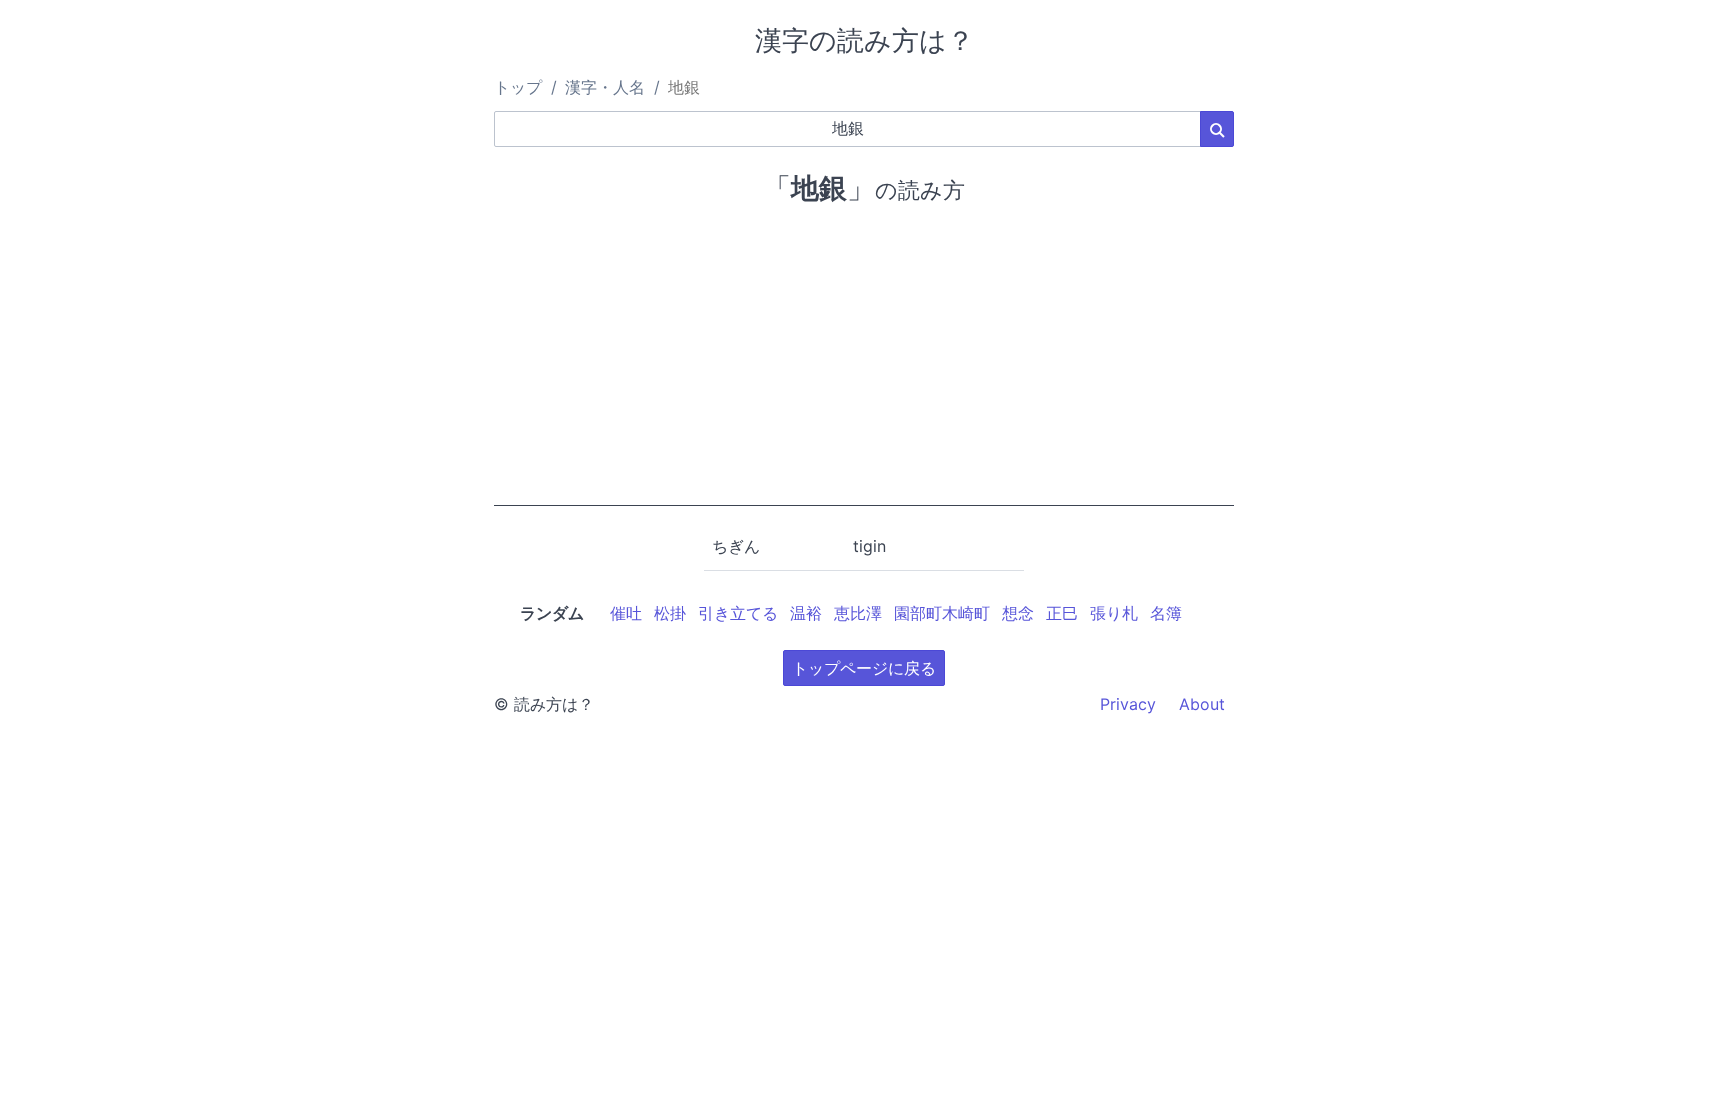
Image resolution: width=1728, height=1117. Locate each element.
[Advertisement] (864, 366)
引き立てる (738, 613)
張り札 (1114, 613)
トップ (518, 87)
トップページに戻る (864, 668)
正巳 (1062, 613)
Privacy (1128, 704)
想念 (1018, 613)
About (1202, 704)
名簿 (1166, 613)
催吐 (626, 613)
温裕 (806, 613)
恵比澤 (858, 613)
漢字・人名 (605, 87)
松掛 (670, 613)
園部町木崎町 (942, 613)
